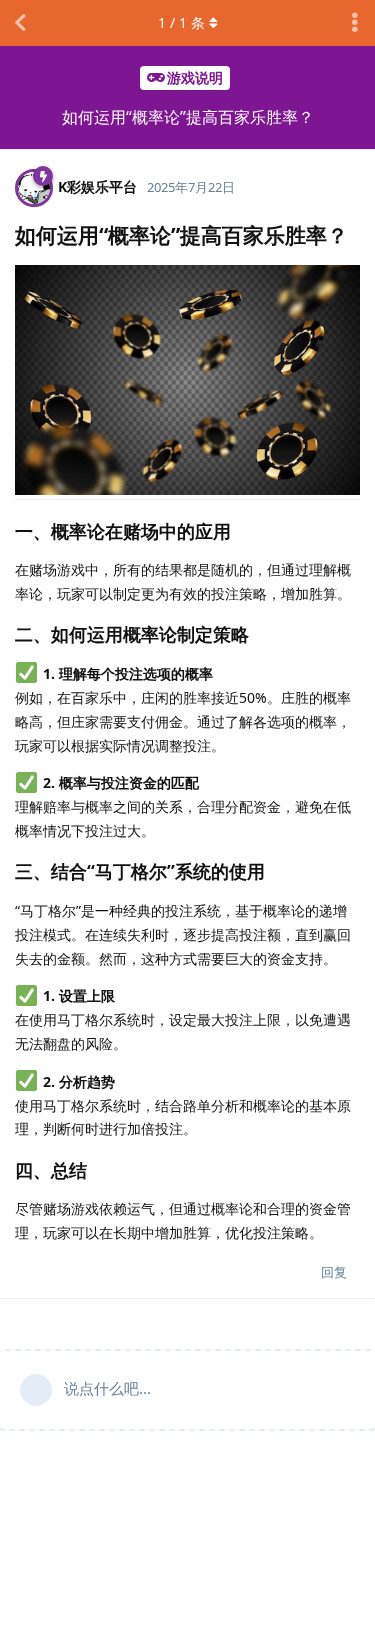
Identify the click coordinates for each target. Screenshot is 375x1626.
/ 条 (181, 22)
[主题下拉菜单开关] (355, 23)
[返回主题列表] (20, 23)
